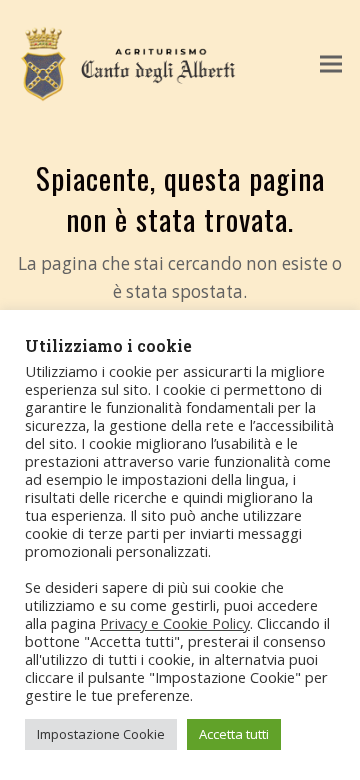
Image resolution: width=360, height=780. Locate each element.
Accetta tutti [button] (234, 734)
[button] (331, 64)
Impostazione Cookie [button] (101, 734)
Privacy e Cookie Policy (175, 623)
